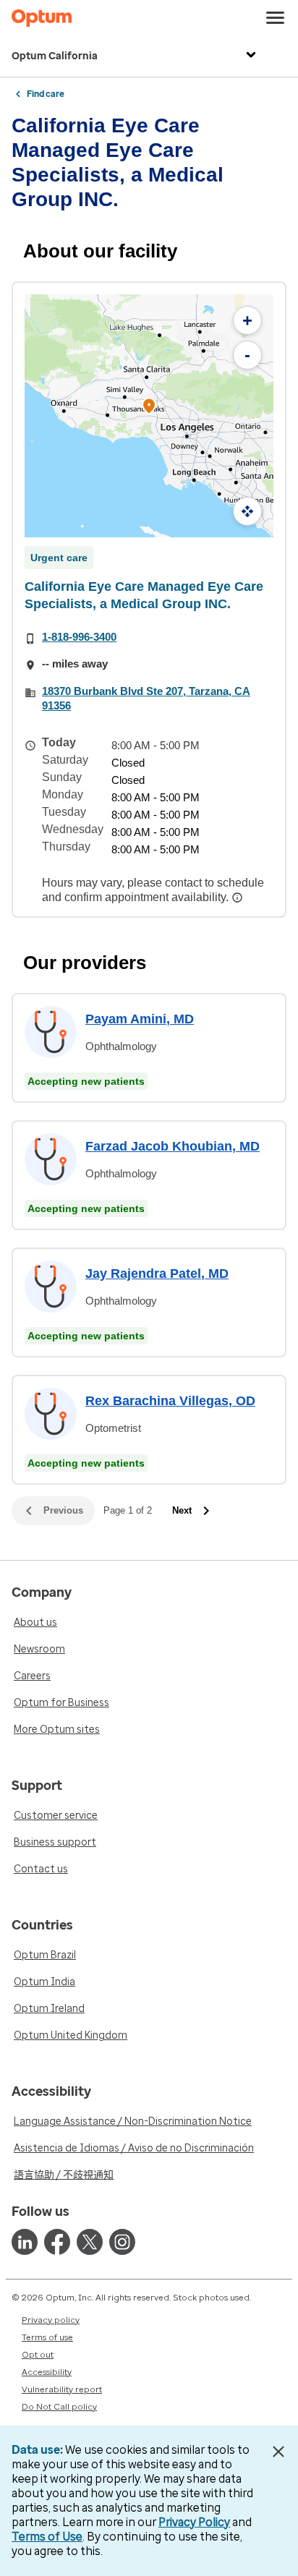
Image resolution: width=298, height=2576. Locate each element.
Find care (46, 94)
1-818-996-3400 (79, 637)
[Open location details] (149, 408)
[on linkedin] (25, 2242)
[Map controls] (247, 511)
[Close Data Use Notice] (279, 2452)
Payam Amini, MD (140, 1019)
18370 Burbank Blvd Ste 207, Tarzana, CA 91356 (146, 698)
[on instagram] (122, 2242)
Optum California (55, 56)
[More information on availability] (239, 897)
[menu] (276, 18)
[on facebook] (57, 2242)
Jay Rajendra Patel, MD (157, 1274)
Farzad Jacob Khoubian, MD (173, 1146)
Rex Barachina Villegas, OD (170, 1401)
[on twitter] (90, 2242)
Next (182, 1510)
